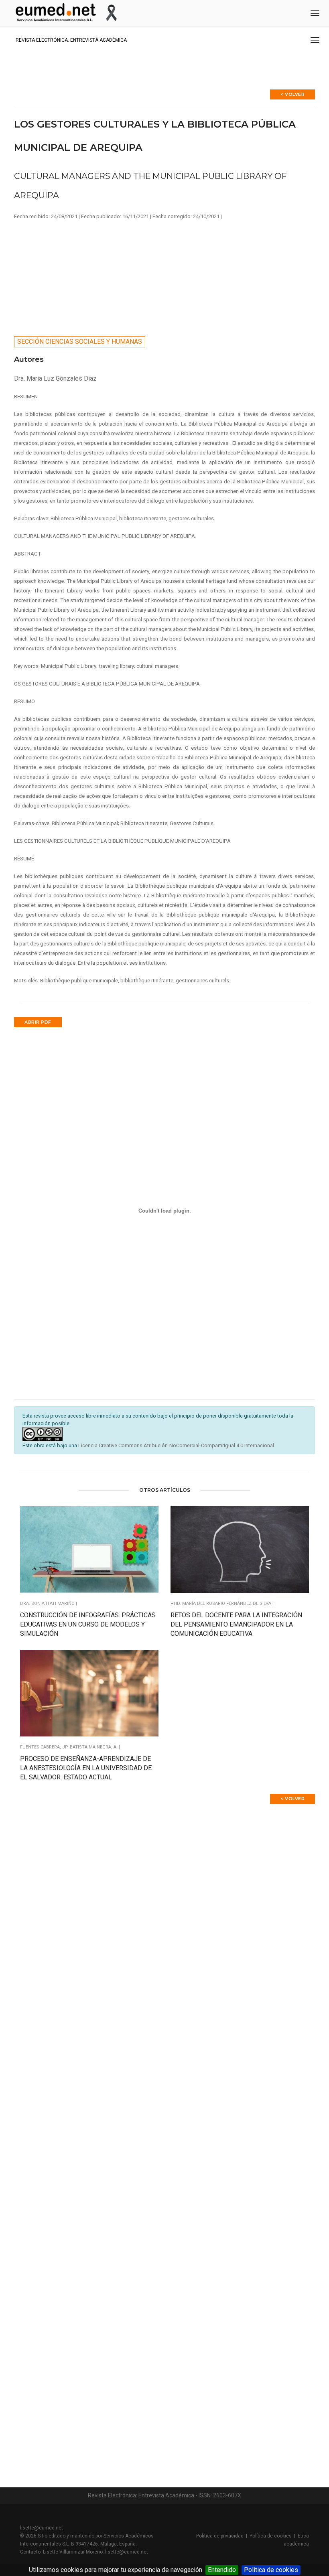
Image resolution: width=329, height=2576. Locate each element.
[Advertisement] (164, 276)
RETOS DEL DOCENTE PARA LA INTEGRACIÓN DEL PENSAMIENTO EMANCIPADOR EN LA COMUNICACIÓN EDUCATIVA (236, 1624)
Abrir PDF (38, 1022)
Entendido (222, 2570)
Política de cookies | (274, 2536)
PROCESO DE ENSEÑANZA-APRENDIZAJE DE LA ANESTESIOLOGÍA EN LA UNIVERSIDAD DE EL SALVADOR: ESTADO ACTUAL (86, 1768)
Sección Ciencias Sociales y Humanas (80, 342)
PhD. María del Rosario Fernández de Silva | (222, 1603)
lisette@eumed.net (42, 2528)
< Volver (292, 94)
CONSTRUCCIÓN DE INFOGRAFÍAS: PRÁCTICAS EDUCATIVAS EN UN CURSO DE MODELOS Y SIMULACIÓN (88, 1624)
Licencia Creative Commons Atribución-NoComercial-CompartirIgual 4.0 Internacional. (177, 1445)
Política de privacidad (220, 2536)
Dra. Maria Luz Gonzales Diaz (55, 378)
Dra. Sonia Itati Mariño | (49, 1603)
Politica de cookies (271, 2570)
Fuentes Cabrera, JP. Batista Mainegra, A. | (70, 1747)
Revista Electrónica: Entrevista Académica (71, 40)
